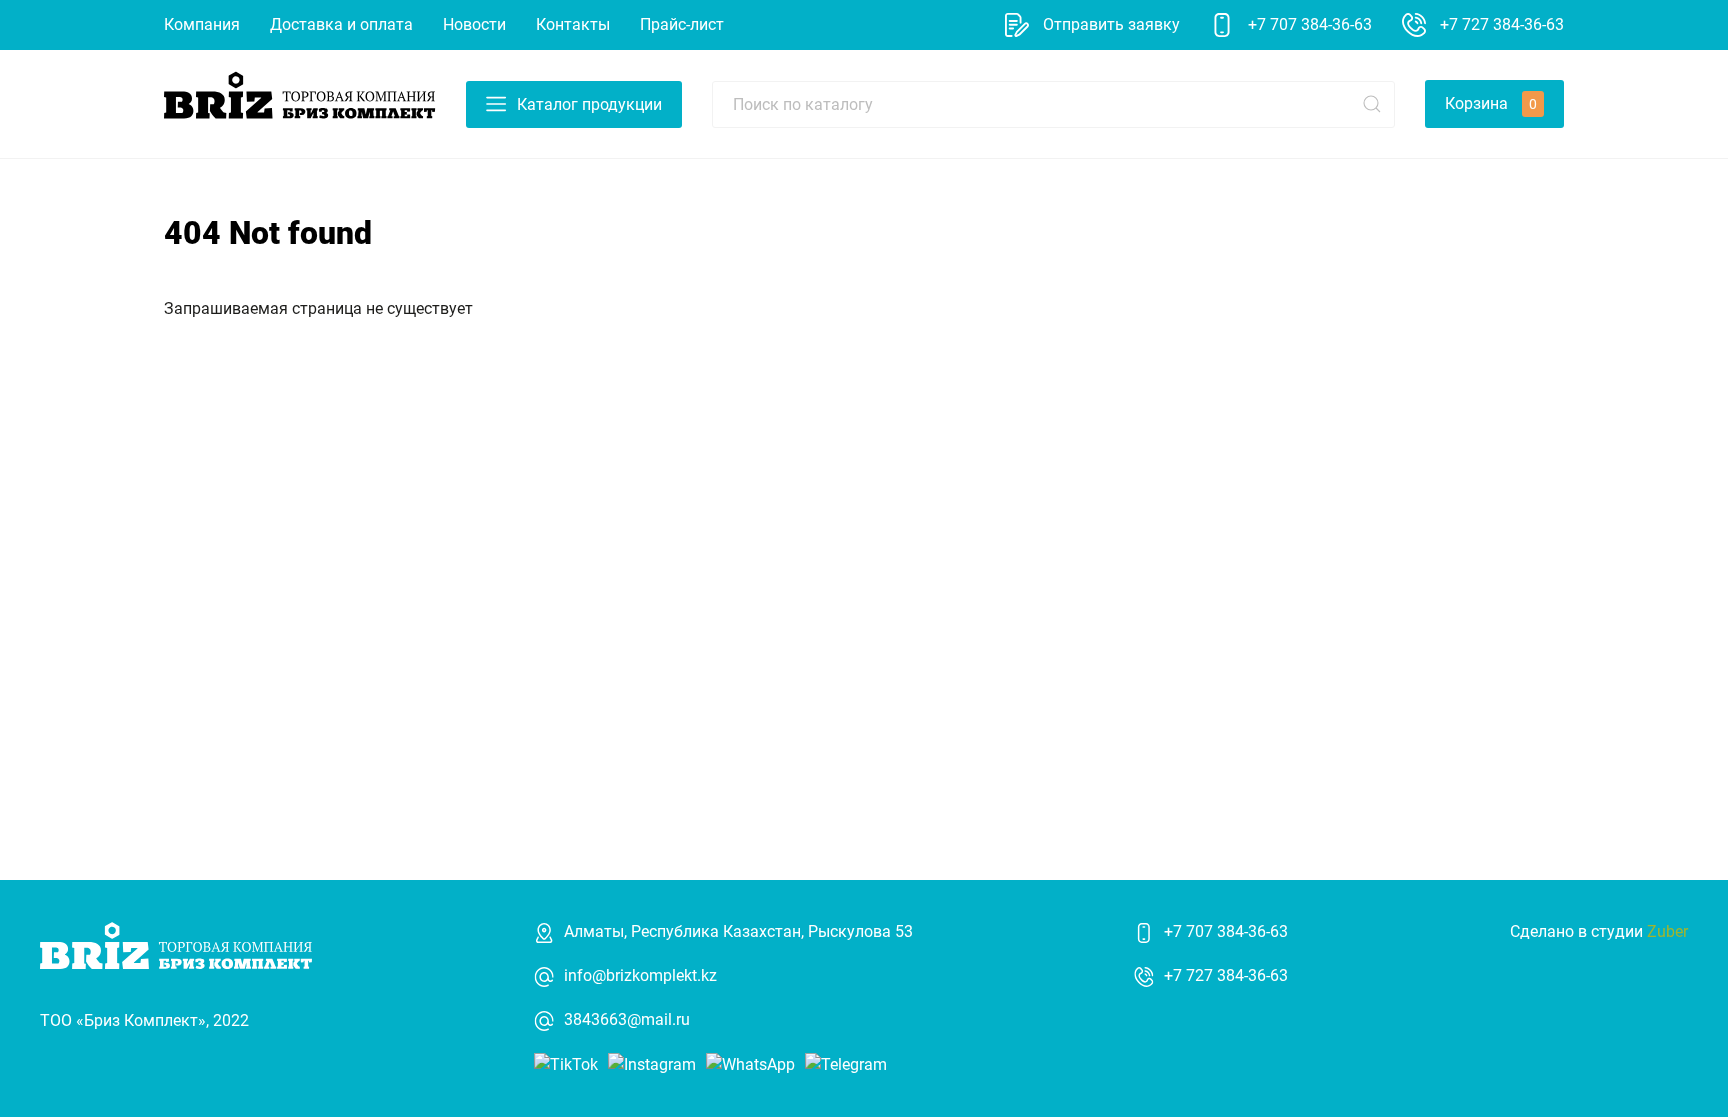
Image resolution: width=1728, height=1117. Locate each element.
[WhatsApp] (750, 1063)
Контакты (573, 24)
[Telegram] (846, 1063)
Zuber (1667, 931)
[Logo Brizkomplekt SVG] (300, 102)
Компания (202, 24)
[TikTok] (566, 1063)
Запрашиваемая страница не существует (318, 308)
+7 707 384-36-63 (1226, 931)
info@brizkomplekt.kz (640, 975)
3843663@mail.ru (627, 1019)
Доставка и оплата (341, 24)
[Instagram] (652, 1063)
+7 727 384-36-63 (1226, 975)
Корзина (1491, 103)
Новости (474, 24)
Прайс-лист (682, 24)
